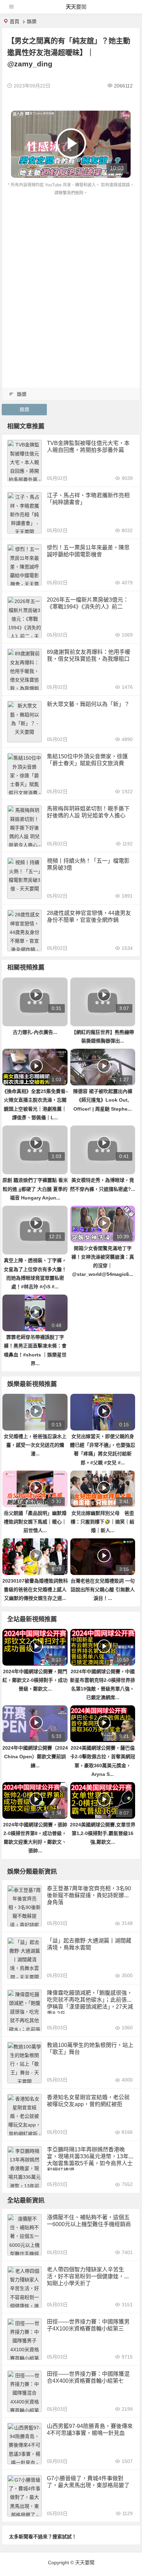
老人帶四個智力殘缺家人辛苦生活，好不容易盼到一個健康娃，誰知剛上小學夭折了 (88, 2276)
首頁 (14, 21)
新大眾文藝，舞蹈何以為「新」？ (88, 704)
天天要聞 (76, 7)
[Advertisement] (71, 272)
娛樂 (32, 21)
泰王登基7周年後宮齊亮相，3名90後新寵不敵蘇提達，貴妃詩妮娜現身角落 (89, 1895)
